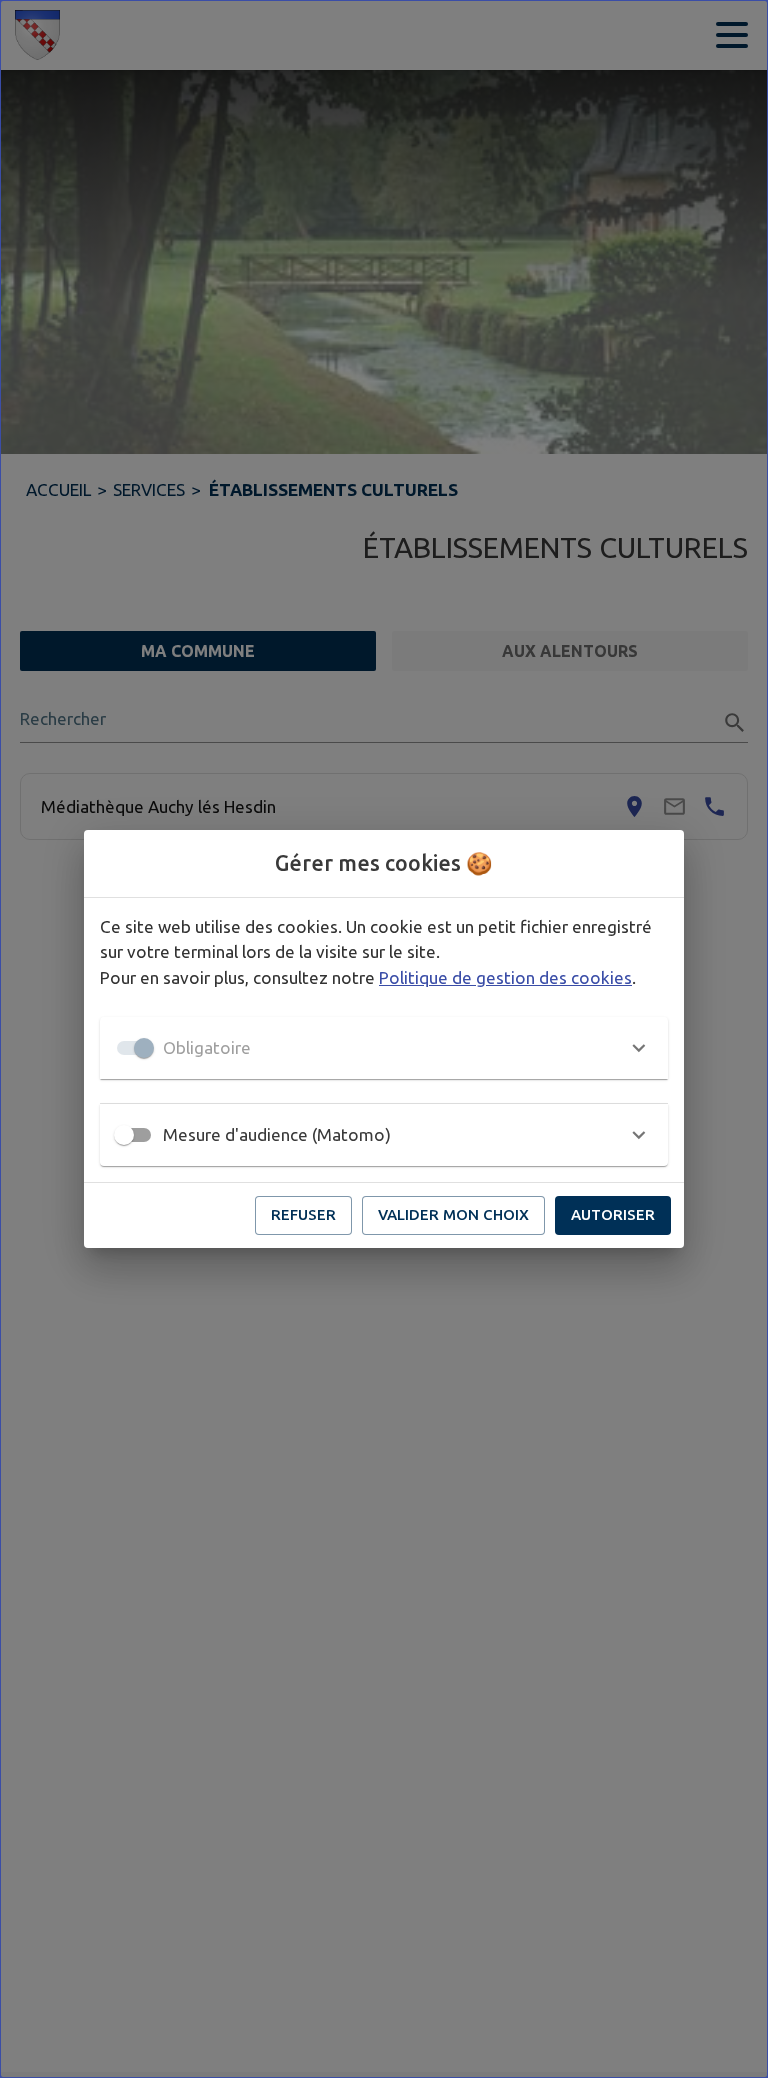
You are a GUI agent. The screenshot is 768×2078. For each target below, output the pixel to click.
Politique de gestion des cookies (505, 977)
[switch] (124, 1135)
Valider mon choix (453, 1214)
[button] (384, 1048)
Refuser (303, 1214)
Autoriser (613, 1214)
